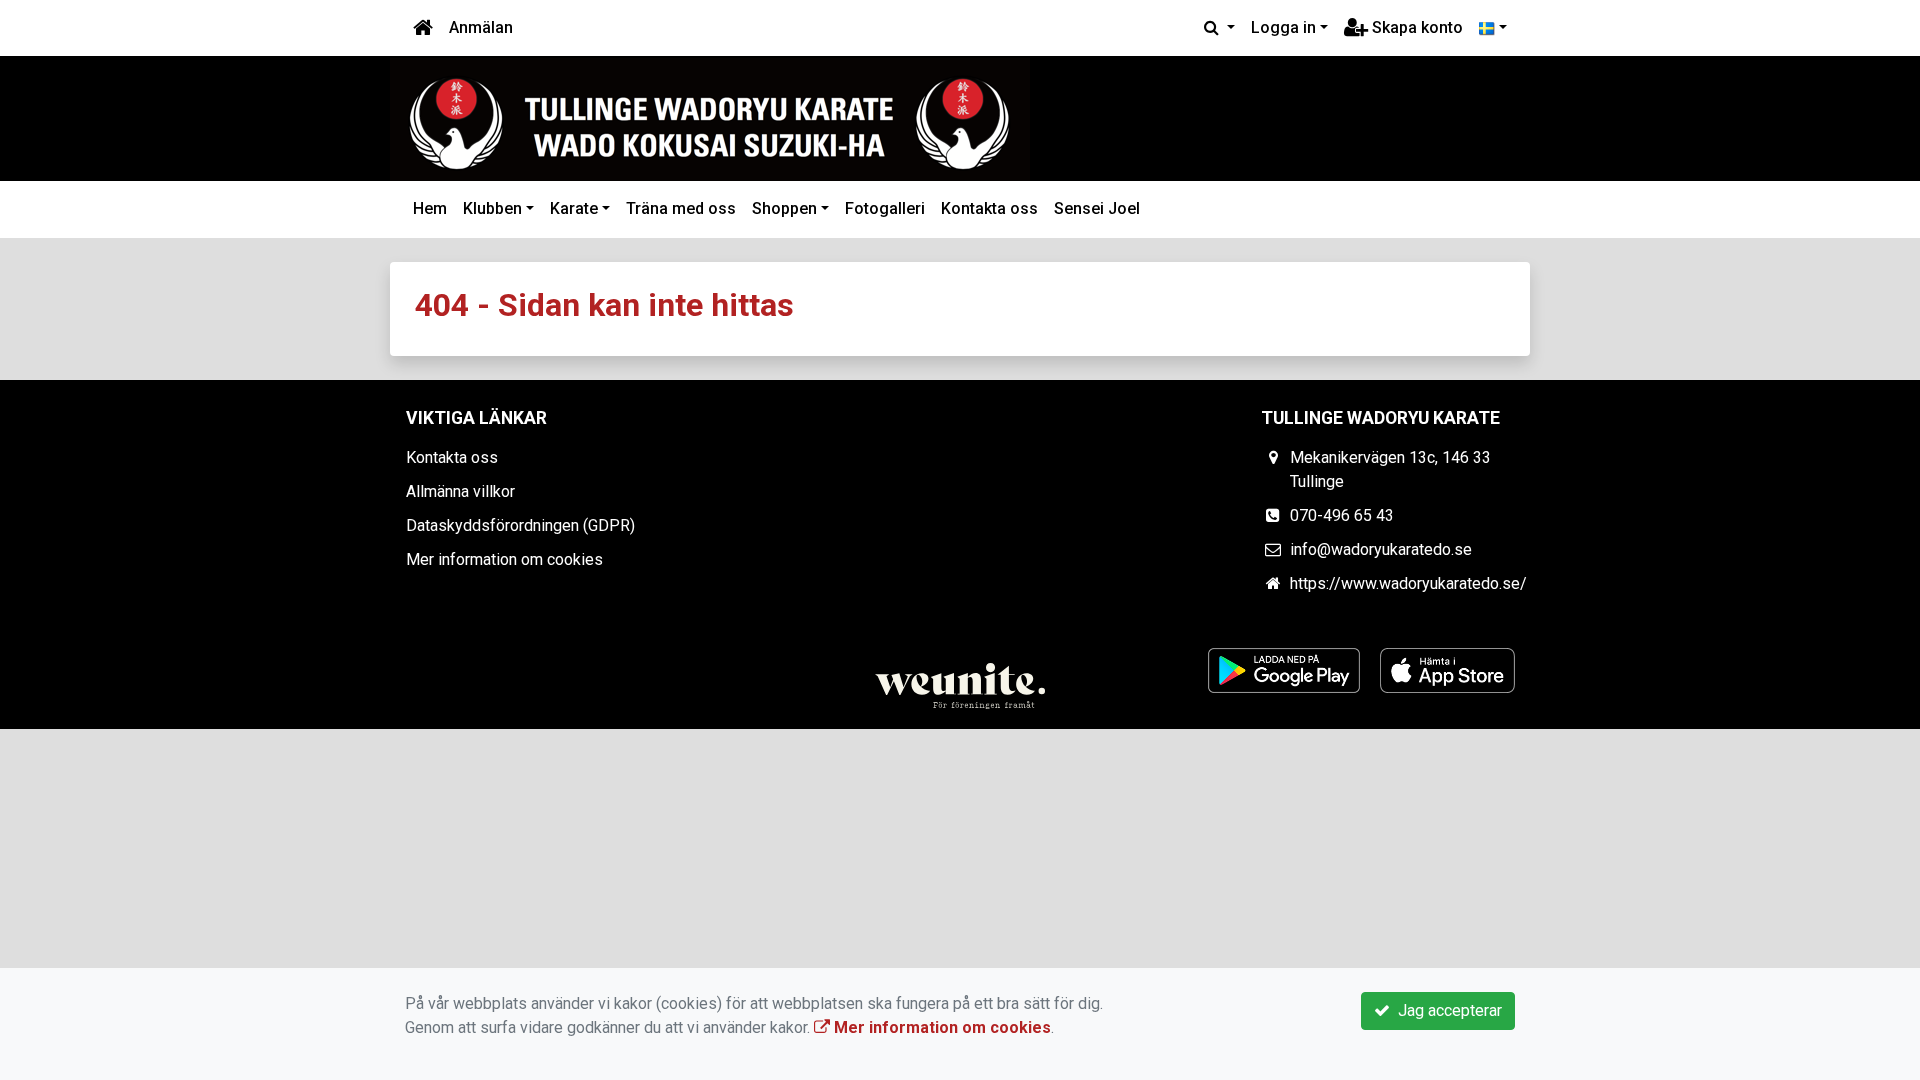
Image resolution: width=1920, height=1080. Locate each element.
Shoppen (784, 208)
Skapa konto (1415, 27)
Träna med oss (681, 208)
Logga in (1283, 27)
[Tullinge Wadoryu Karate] (710, 119)
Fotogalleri (885, 208)
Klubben (492, 208)
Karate (574, 208)
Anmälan (481, 27)
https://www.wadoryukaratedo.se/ (1408, 583)
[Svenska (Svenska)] (1493, 28)
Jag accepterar (1446, 1010)
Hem (430, 208)
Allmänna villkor (460, 491)
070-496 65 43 (1342, 515)
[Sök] (1219, 28)
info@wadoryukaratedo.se (1381, 549)
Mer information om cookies (504, 559)
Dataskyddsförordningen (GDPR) (520, 525)
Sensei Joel (1097, 208)
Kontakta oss (989, 208)
